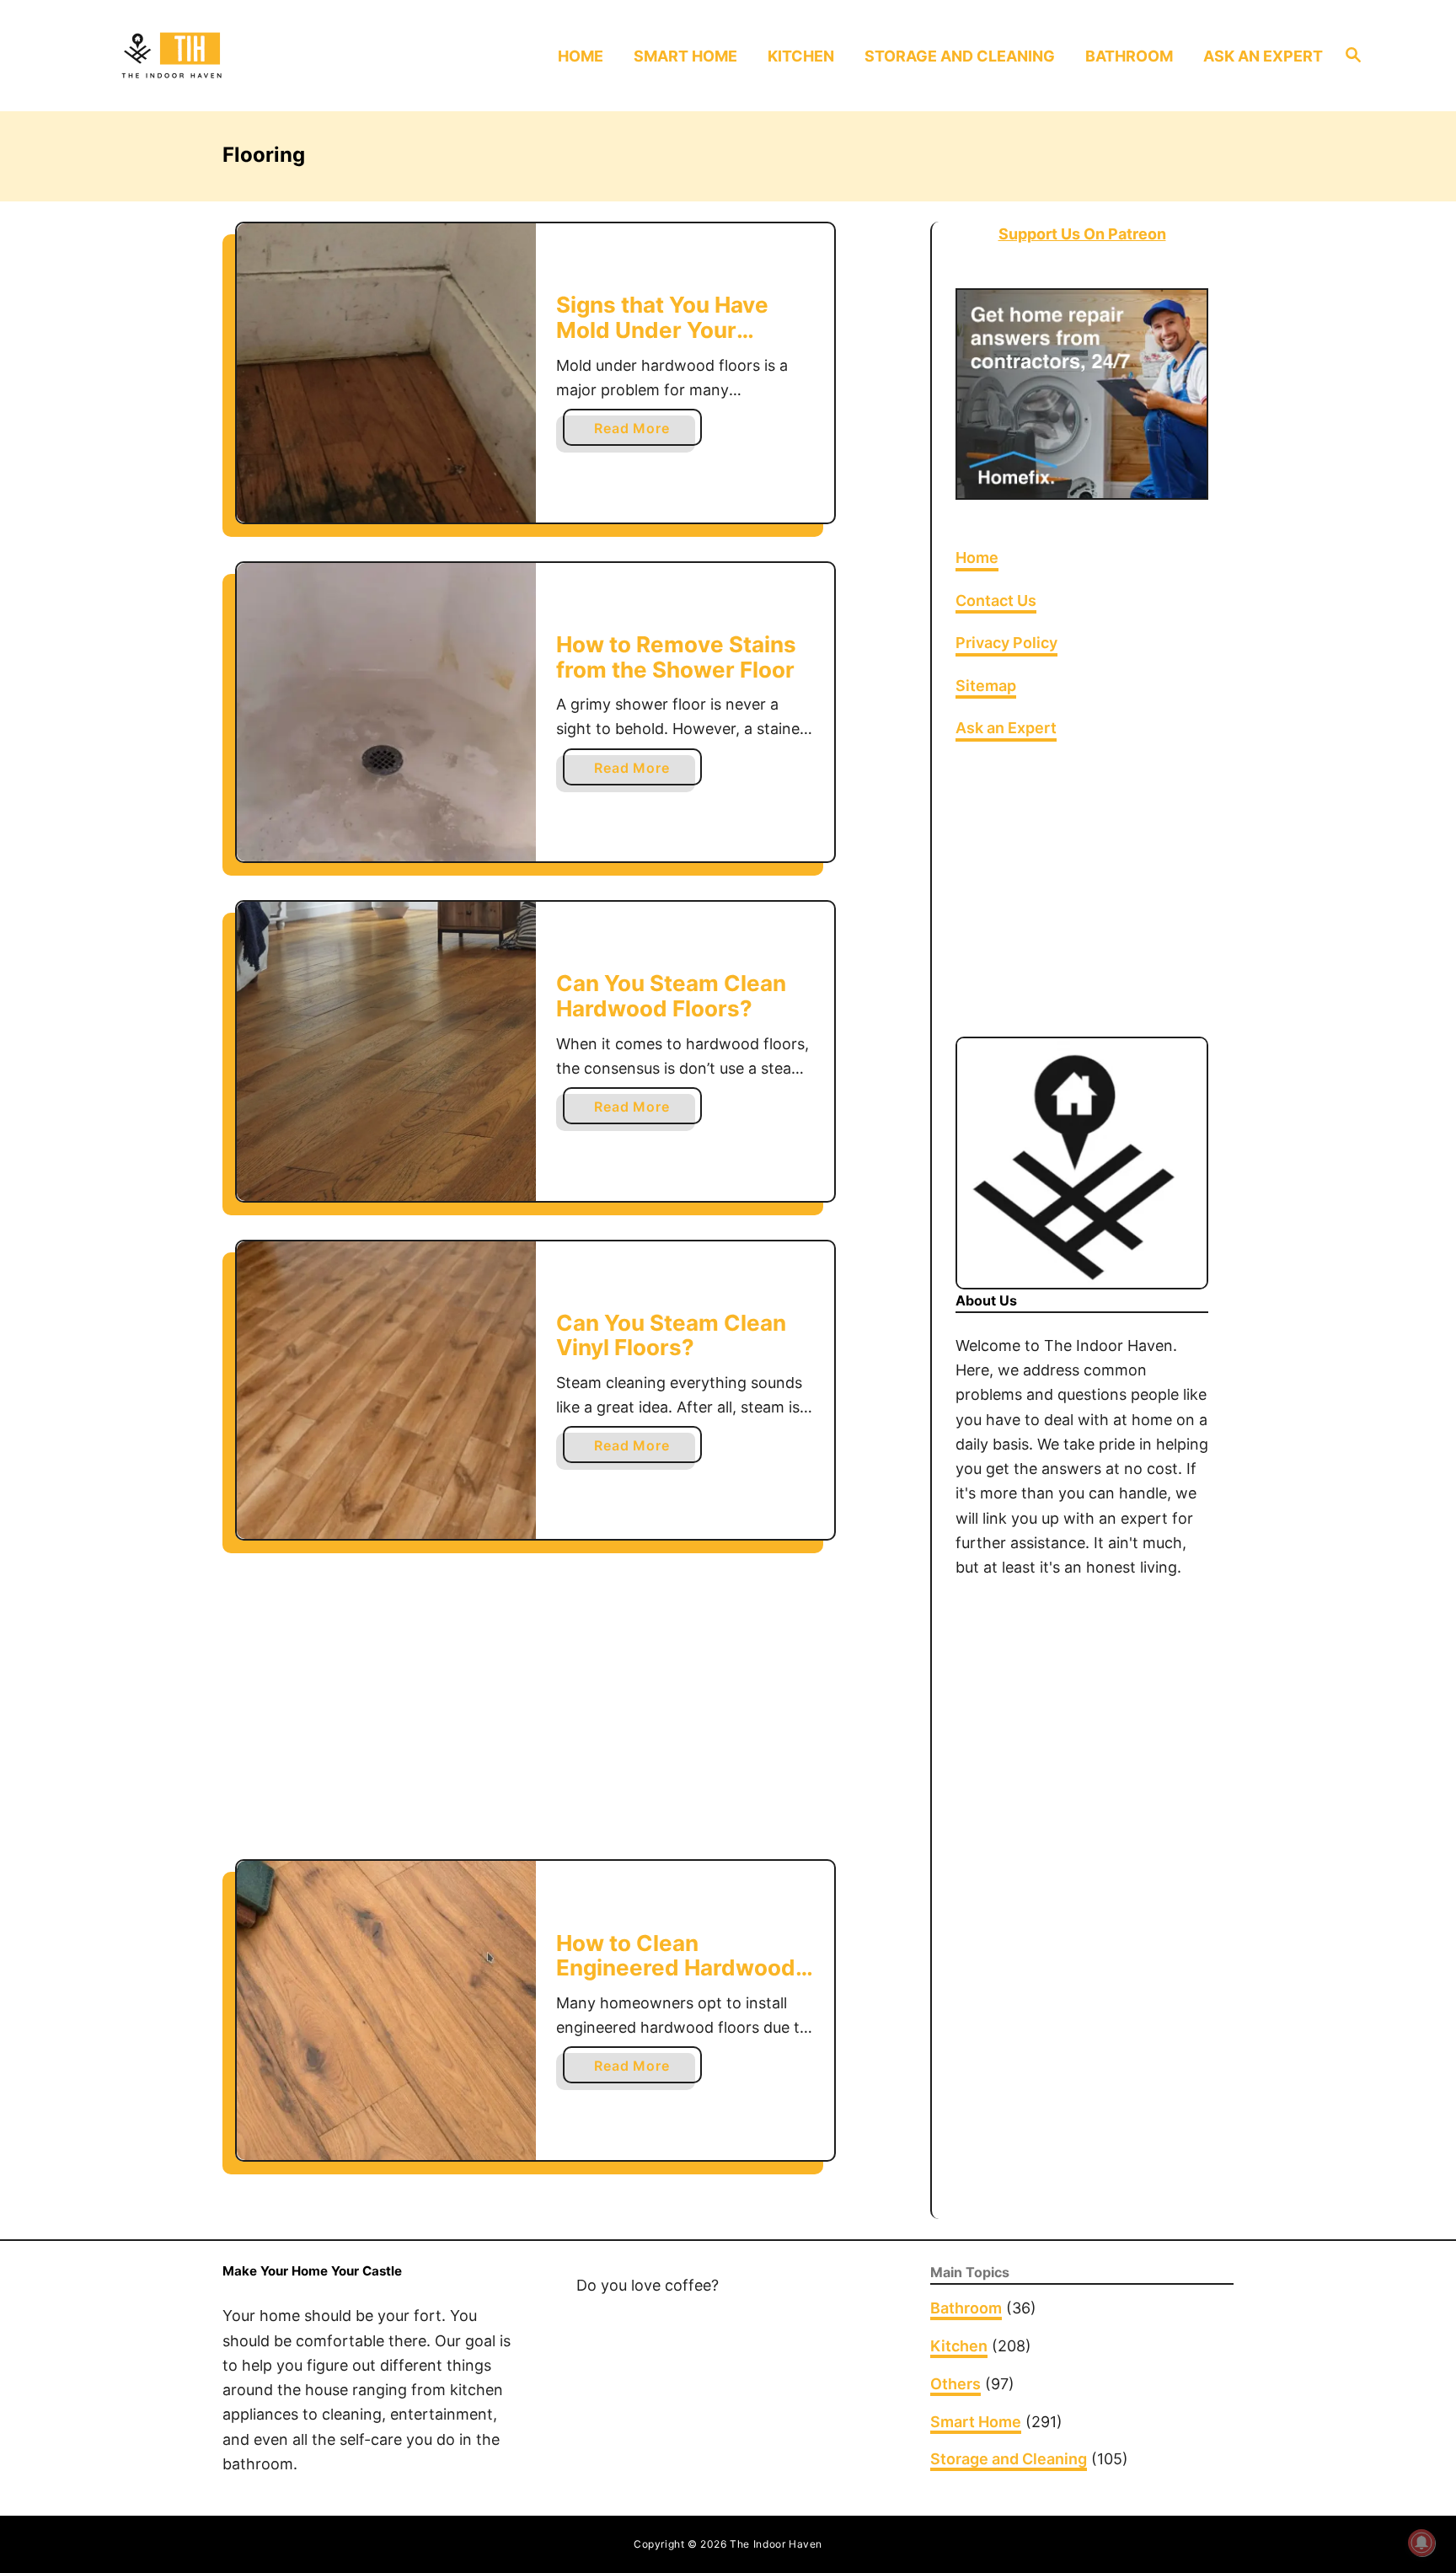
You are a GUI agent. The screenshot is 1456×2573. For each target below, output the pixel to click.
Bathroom (966, 2308)
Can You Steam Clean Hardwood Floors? (671, 996)
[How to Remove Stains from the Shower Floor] (386, 713)
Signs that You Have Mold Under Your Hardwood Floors (662, 330)
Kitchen (959, 2346)
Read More (638, 432)
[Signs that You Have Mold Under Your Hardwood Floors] (386, 373)
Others (955, 2384)
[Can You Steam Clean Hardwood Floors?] (386, 1051)
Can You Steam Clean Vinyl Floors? (671, 1335)
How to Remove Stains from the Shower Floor (676, 657)
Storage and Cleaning (1009, 2459)
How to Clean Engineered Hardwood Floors (676, 1968)
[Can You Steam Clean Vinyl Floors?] (386, 1391)
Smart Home (976, 2422)
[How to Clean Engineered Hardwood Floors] (386, 2010)
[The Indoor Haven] (263, 56)
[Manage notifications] (1421, 2543)
